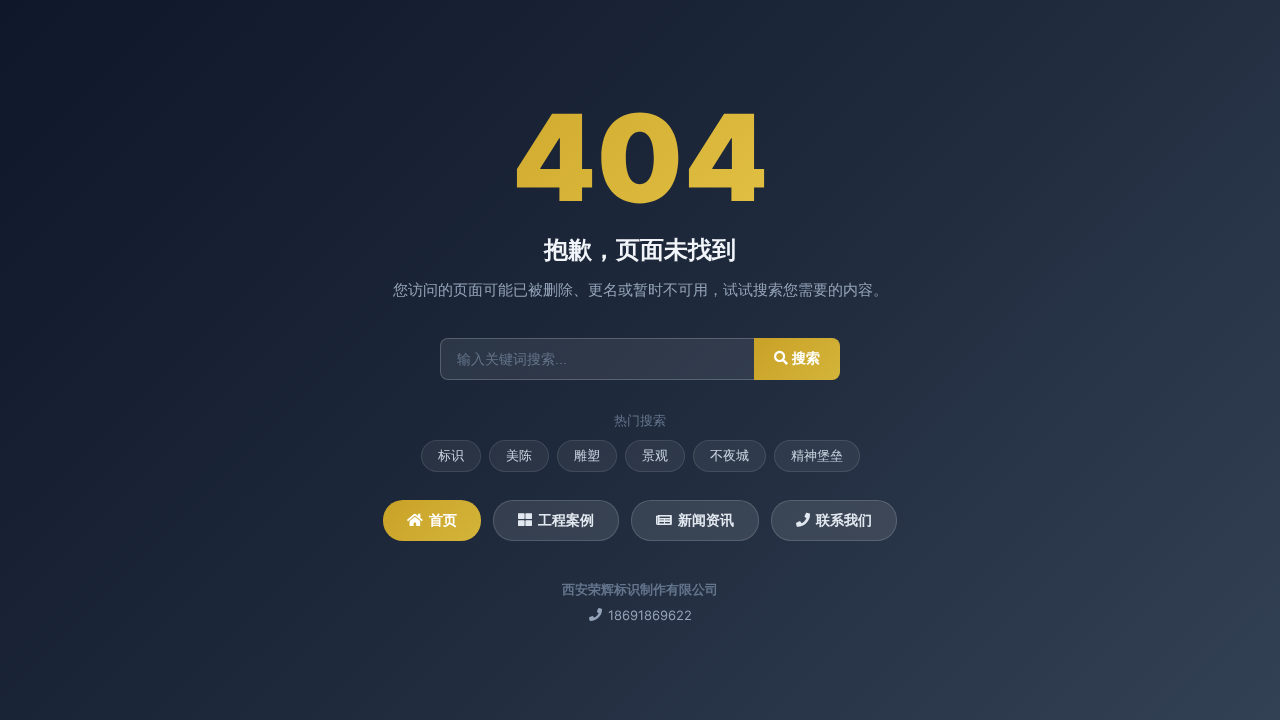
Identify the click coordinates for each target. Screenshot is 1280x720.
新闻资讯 (706, 519)
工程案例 (566, 519)
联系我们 (844, 519)
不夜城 (729, 455)
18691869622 (650, 615)
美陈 (519, 455)
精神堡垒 (817, 455)
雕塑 (587, 455)
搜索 (804, 358)
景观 (655, 455)
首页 (443, 519)
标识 (451, 455)
